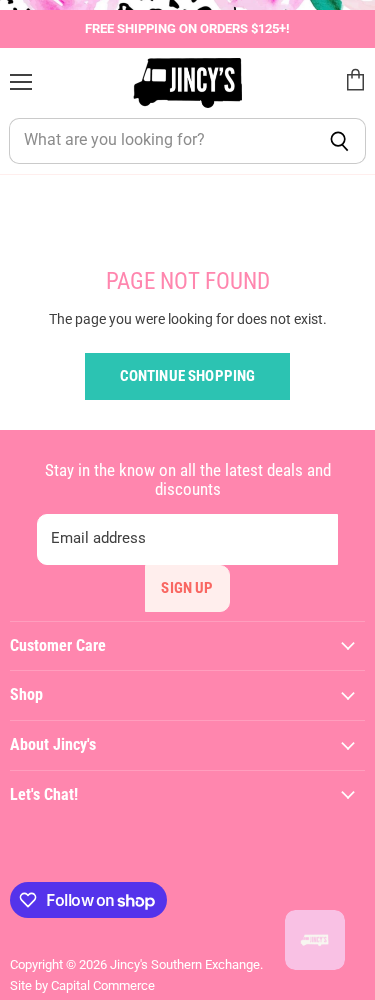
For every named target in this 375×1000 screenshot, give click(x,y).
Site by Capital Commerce (82, 985)
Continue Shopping (188, 376)
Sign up (187, 588)
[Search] (339, 141)
